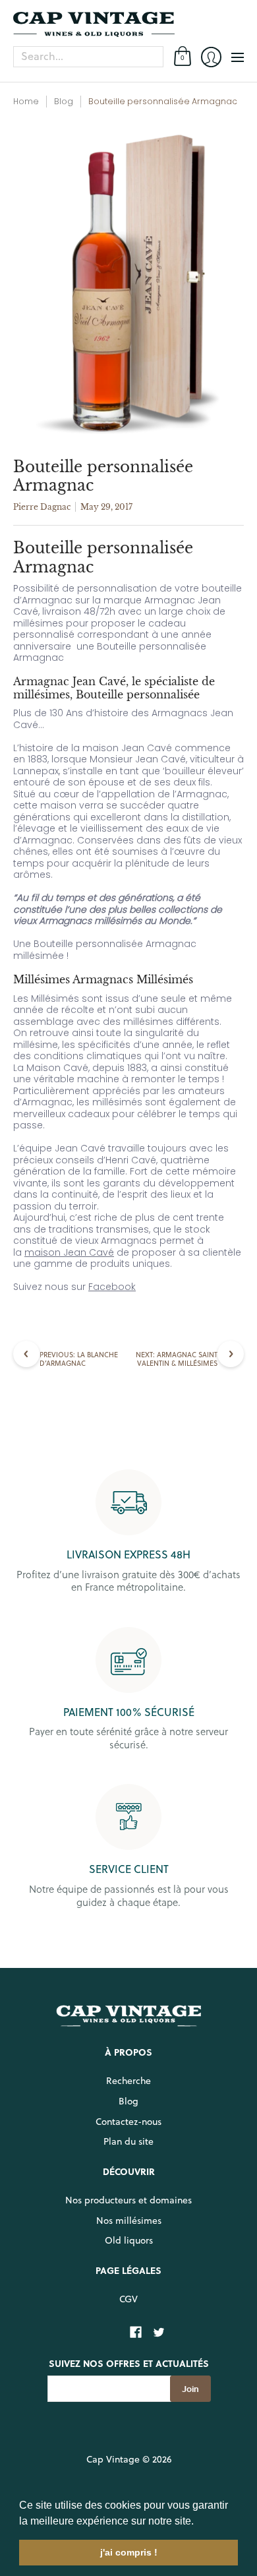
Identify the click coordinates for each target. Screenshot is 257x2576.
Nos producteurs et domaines (128, 2200)
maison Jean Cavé (69, 1252)
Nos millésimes (129, 2221)
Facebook (112, 1287)
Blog (64, 101)
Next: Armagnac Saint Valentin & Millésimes (177, 1359)
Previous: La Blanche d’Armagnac (79, 1359)
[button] (198, 2522)
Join (190, 2389)
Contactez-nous (128, 2122)
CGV (128, 2299)
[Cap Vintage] (128, 24)
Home (26, 101)
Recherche (128, 2081)
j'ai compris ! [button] (129, 2552)
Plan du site (128, 2141)
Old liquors (129, 2240)
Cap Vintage (113, 2459)
